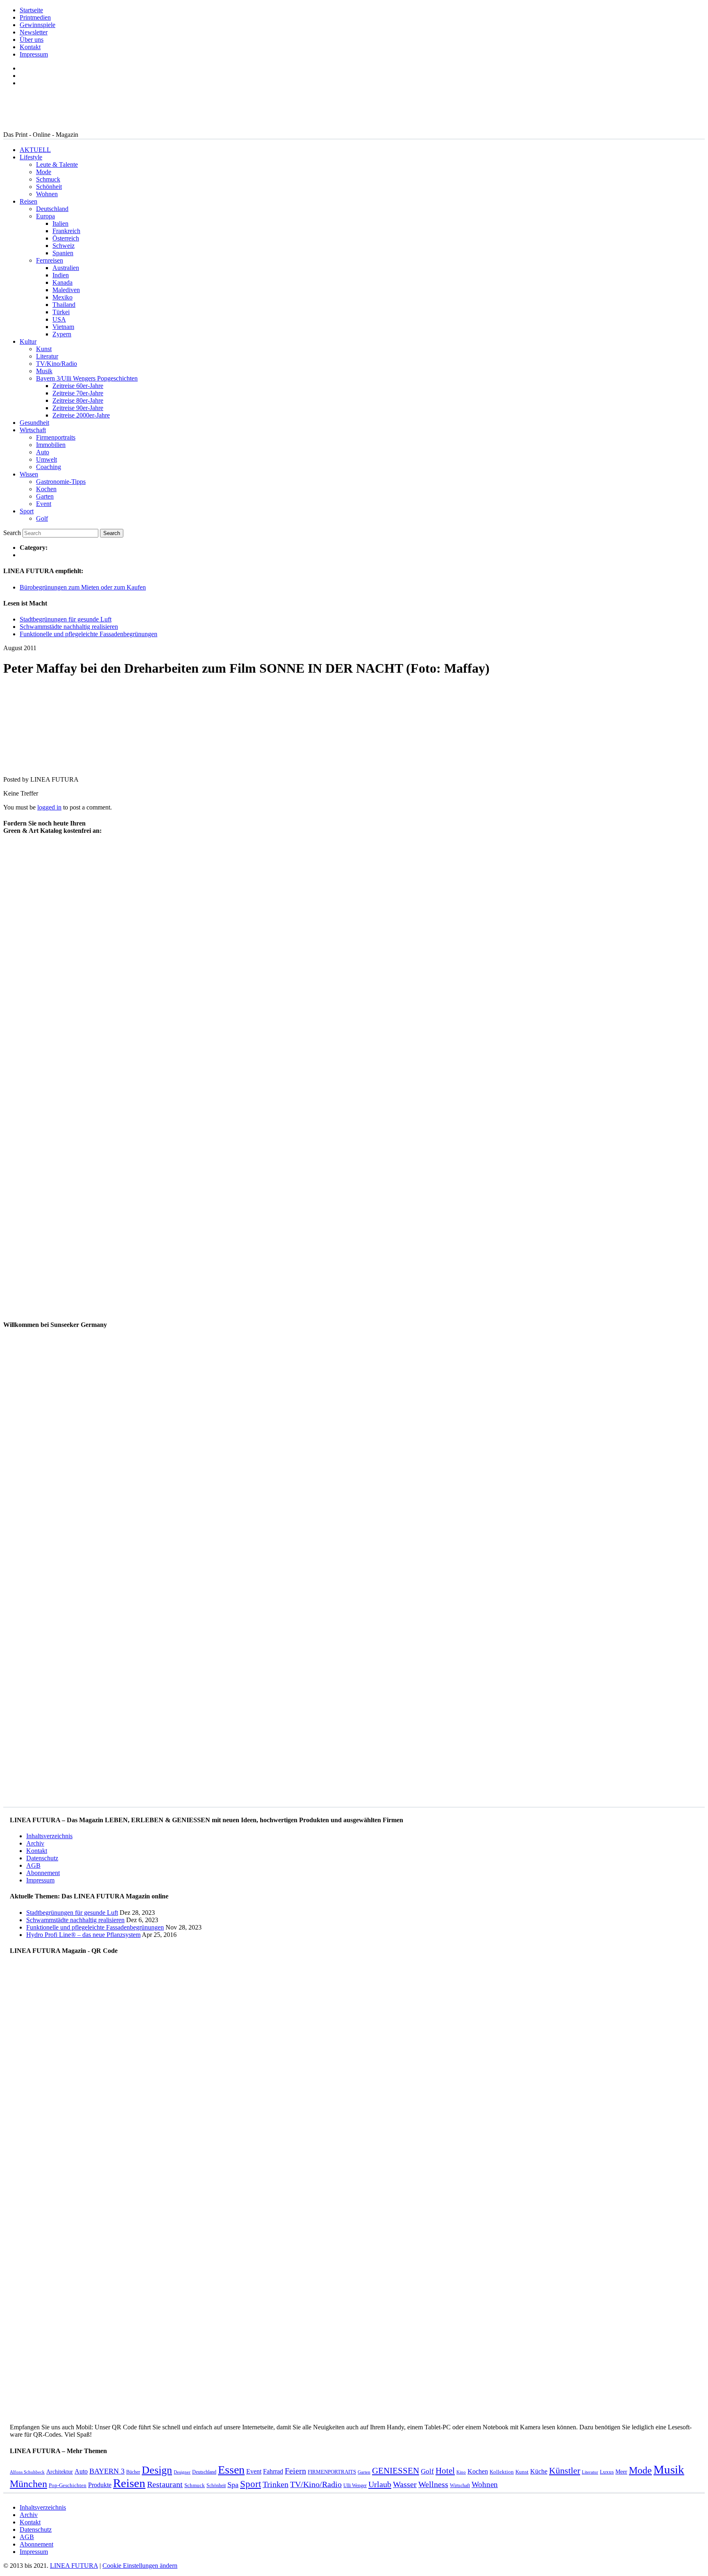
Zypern (62, 334)
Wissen (29, 474)
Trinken (276, 2484)
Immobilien (51, 445)
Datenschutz (42, 1858)
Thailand (64, 305)
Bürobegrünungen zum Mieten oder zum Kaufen (83, 587)
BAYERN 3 (107, 2471)
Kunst (44, 349)
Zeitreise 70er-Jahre (78, 393)
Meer (621, 2472)
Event (44, 504)
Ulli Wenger (355, 2485)
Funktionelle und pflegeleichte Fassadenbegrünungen (88, 634)
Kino (461, 2472)
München (28, 2484)
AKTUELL (35, 150)
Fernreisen (50, 260)
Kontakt (30, 47)
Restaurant (165, 2484)
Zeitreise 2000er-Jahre (81, 415)
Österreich (66, 238)
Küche (539, 2471)
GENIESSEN (396, 2471)
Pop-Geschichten (68, 2485)
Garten (45, 496)
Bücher (133, 2472)
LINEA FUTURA (74, 2566)
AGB (33, 1865)
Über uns (32, 40)
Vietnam (63, 327)
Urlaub (380, 2484)
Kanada (62, 282)
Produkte (100, 2485)
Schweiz (64, 246)
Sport (27, 511)
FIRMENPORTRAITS (332, 2472)
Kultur (28, 341)
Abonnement (43, 1873)
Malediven (66, 290)
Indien (61, 275)
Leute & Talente (57, 164)
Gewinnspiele (37, 25)
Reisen (28, 201)
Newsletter (34, 32)
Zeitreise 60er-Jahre (78, 386)
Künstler (565, 2471)
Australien (66, 268)
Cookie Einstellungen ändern (140, 2566)
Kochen (46, 489)
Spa (233, 2485)
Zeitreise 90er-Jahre (78, 408)
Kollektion (502, 2472)
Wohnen (47, 194)
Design (157, 2470)
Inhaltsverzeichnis (49, 1836)
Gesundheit (34, 423)
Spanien (63, 253)
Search (12, 533)
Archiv (35, 1843)
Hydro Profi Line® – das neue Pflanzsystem (83, 1935)
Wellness (433, 2484)
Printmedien (35, 17)
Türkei (61, 312)
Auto (43, 452)
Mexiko (62, 297)
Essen (231, 2470)
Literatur (47, 356)
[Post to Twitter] (16, 765)
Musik (44, 371)
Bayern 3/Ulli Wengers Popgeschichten (87, 378)
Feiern (295, 2471)
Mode (44, 172)
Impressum (34, 54)
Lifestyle (31, 157)
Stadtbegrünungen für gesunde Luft (66, 619)
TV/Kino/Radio (57, 364)
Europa (45, 216)
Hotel (445, 2471)
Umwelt (47, 459)
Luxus (607, 2472)
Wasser (405, 2484)
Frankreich (66, 231)
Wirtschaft (33, 430)
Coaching (49, 467)
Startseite (31, 10)
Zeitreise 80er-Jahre (78, 400)
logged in (49, 807)
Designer (182, 2472)
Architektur (60, 2472)
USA (59, 319)
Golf (42, 518)
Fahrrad (273, 2471)
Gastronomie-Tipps (61, 482)
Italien (60, 223)
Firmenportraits (56, 437)
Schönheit (49, 187)
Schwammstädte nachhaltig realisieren (69, 627)
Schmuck (48, 179)
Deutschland (52, 209)
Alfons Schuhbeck (27, 2472)
